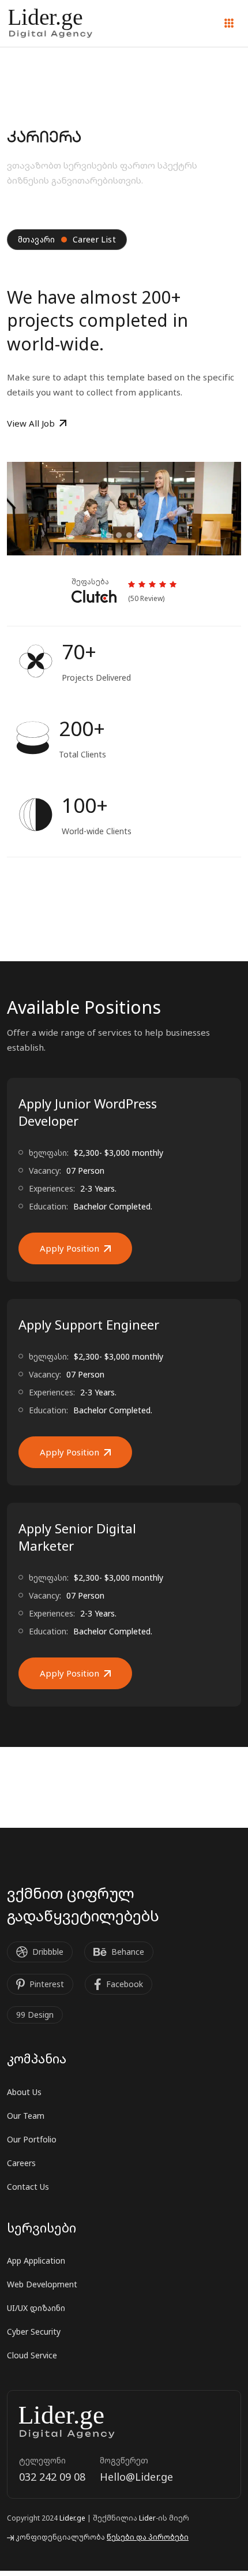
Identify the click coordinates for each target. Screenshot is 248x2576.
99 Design (35, 2015)
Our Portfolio (32, 2139)
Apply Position (69, 1248)
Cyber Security (34, 2332)
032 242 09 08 (52, 2477)
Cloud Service (32, 2355)
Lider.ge (72, 2518)
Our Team (26, 2116)
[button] (108, 535)
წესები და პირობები (148, 2537)
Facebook (125, 1984)
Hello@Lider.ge (136, 2477)
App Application (36, 2260)
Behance (128, 1952)
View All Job (31, 423)
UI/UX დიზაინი (36, 2308)
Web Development (42, 2284)
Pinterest (47, 1984)
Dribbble (48, 1952)
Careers (21, 2163)
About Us (24, 2092)
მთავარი (37, 239)
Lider (147, 2518)
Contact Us (28, 2187)
